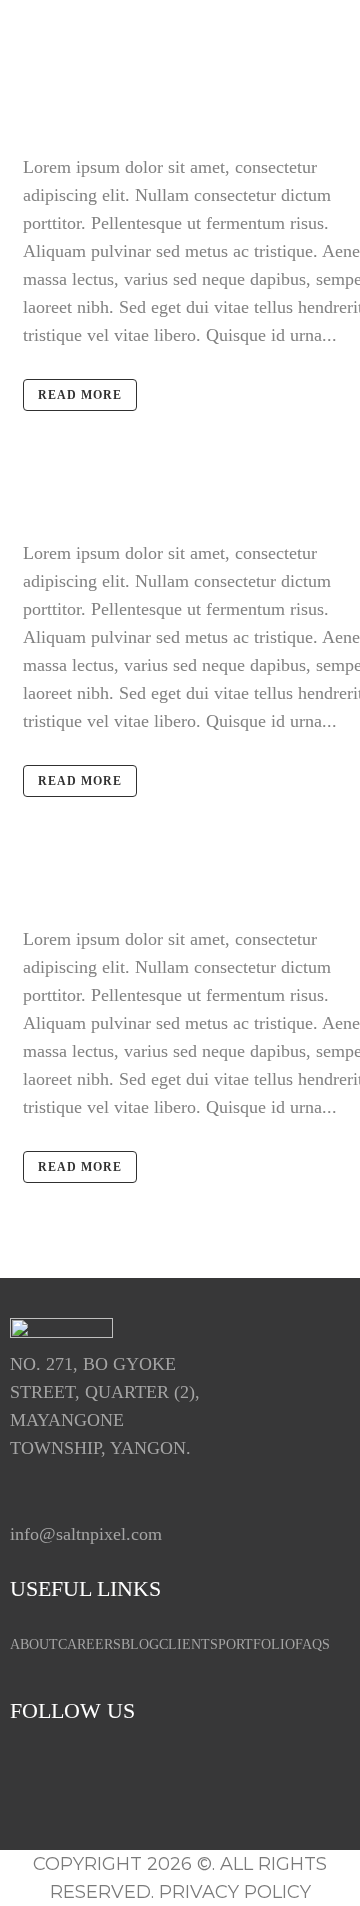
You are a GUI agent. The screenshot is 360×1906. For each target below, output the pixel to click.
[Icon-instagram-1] (95, 1777)
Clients (188, 1644)
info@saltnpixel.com (86, 1534)
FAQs (312, 1644)
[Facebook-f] (35, 1777)
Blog (140, 1644)
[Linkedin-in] (155, 1777)
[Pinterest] (275, 1777)
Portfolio (256, 1644)
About (34, 1644)
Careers (89, 1644)
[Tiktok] (215, 1777)
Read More (80, 395)
